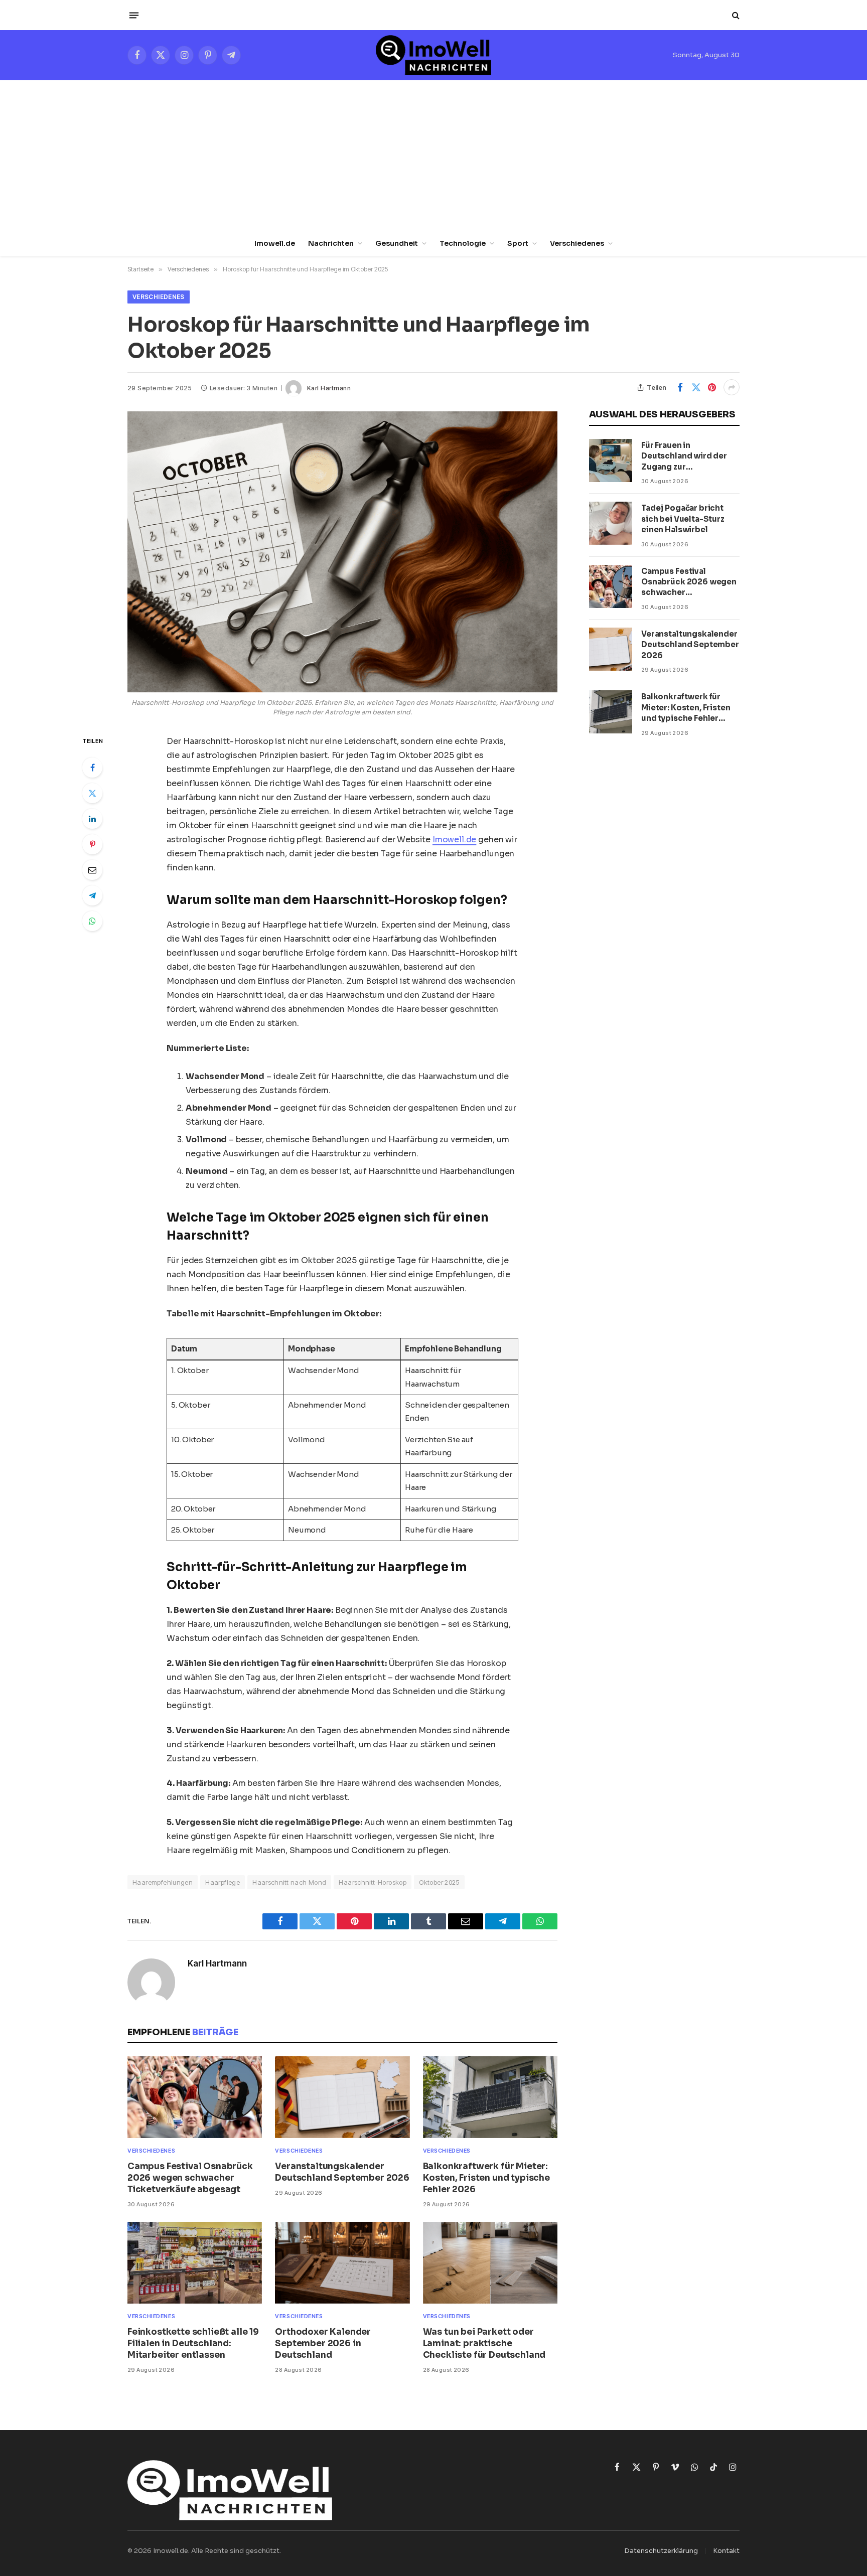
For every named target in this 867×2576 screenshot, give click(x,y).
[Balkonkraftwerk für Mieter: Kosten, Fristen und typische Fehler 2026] (490, 2097)
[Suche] (735, 15)
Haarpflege (223, 1882)
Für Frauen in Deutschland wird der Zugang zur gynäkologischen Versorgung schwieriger (690, 456)
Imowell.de (275, 243)
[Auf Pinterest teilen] (712, 387)
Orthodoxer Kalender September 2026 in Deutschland (323, 2343)
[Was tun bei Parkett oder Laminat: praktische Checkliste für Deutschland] (490, 2263)
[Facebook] (92, 768)
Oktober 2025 (439, 1882)
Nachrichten (331, 243)
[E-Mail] (92, 870)
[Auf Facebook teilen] (680, 387)
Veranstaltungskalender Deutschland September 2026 (342, 2172)
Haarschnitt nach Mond (289, 1882)
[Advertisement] (434, 156)
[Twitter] (92, 793)
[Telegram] (92, 895)
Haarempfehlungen (163, 1882)
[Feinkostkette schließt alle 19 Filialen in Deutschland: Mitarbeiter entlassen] (195, 2263)
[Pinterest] (92, 844)
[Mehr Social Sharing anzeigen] (732, 387)
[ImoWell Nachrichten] (433, 55)
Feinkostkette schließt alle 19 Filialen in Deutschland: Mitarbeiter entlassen (193, 2343)
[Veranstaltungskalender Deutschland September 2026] (342, 2097)
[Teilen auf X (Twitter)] (696, 387)
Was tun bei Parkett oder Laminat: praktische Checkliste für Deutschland (484, 2343)
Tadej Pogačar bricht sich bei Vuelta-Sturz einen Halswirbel (683, 519)
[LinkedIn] (92, 819)
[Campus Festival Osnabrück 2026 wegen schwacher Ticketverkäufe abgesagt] (195, 2097)
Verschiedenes (577, 243)
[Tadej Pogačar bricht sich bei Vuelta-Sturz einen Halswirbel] (611, 523)
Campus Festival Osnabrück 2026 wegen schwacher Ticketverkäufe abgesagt (190, 2178)
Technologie (463, 243)
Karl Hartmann (329, 388)
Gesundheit (397, 243)
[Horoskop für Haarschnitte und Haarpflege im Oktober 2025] (342, 552)
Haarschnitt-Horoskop (373, 1882)
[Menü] (134, 15)
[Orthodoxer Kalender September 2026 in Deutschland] (342, 2263)
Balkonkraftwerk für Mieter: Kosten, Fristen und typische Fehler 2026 (486, 2178)
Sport (518, 243)
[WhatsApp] (92, 921)
